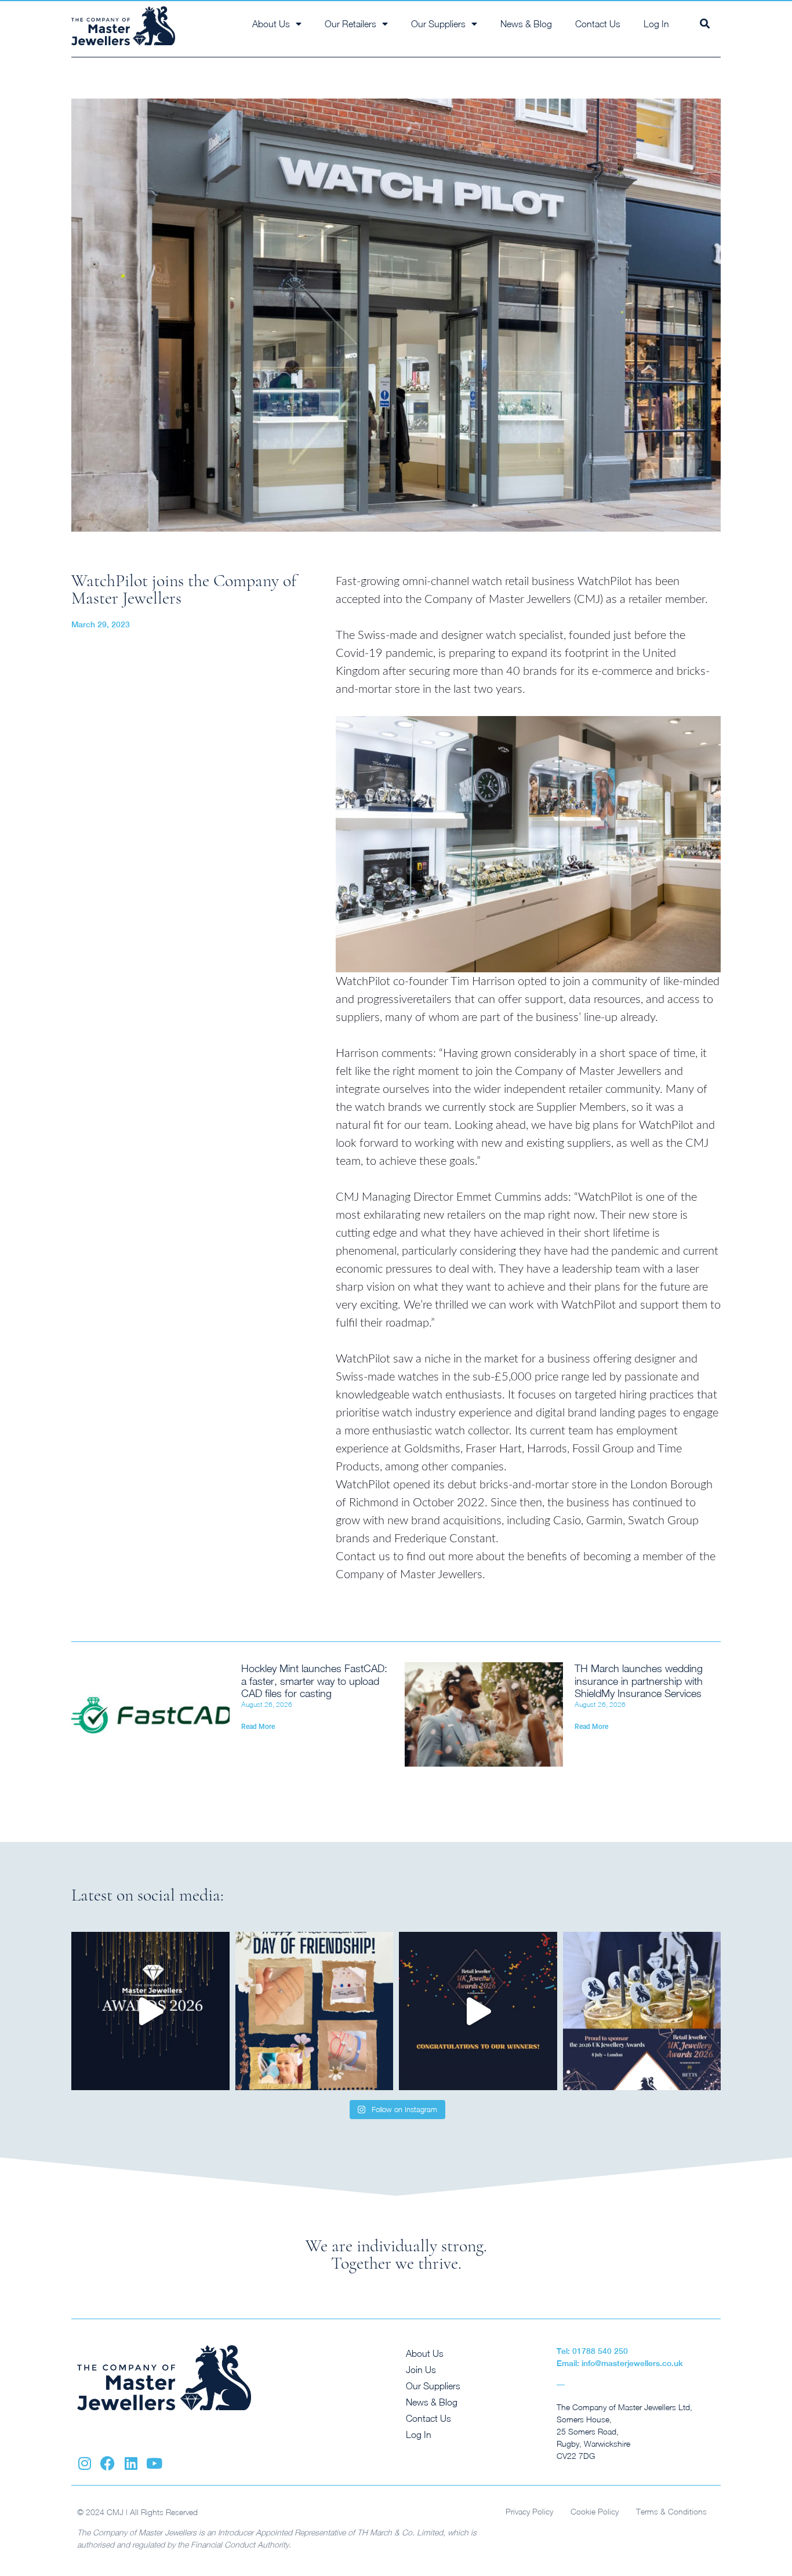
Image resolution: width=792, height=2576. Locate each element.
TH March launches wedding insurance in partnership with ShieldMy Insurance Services (639, 1681)
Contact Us (598, 24)
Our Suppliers (433, 2386)
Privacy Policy (529, 2511)
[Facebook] (108, 2463)
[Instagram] (84, 2463)
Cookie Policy (595, 2511)
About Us (425, 2353)
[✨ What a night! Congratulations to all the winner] (478, 2011)
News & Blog (526, 24)
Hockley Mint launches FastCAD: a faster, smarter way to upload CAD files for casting (314, 1681)
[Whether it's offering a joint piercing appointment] (315, 2011)
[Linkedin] (131, 2463)
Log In (656, 24)
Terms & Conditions (671, 2511)
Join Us (421, 2370)
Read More (258, 1727)
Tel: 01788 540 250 (592, 2351)
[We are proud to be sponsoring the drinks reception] (642, 2011)
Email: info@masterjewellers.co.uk (620, 2363)
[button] (705, 23)
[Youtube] (154, 2463)
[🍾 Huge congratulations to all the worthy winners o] (150, 2011)
